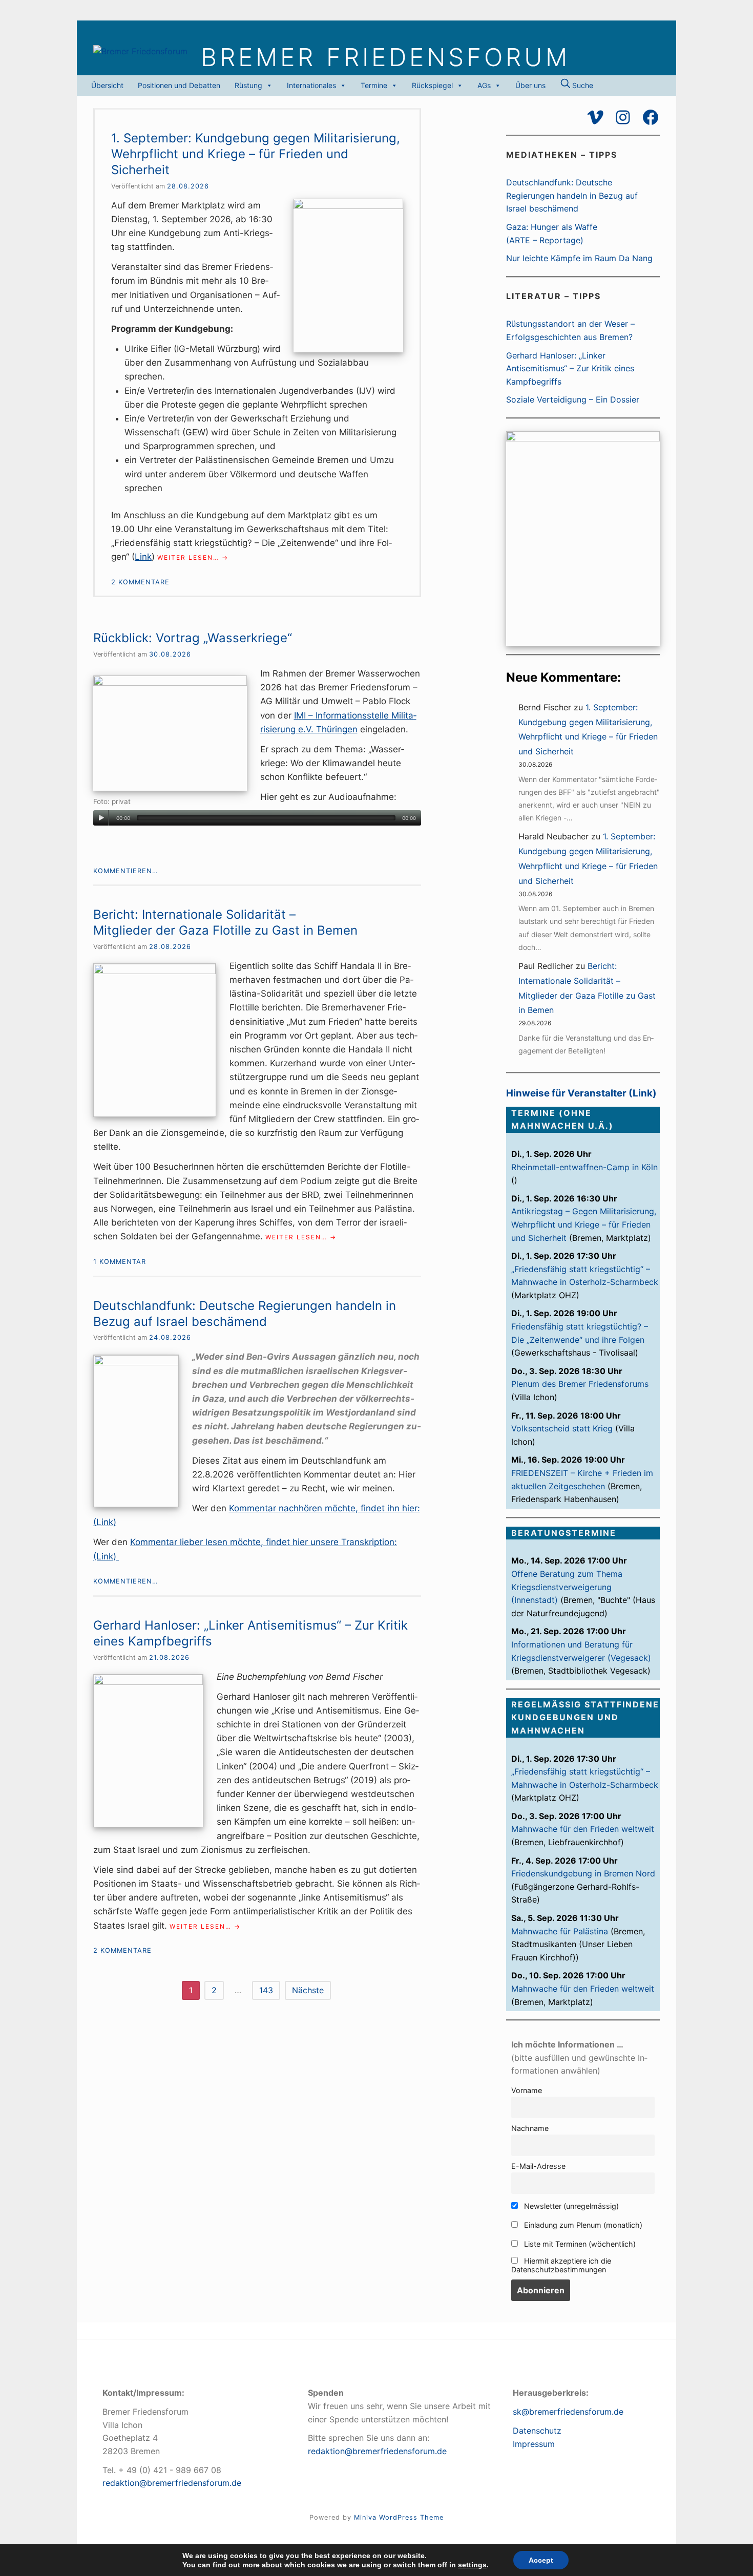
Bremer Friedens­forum (385, 57)
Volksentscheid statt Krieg (562, 1428)
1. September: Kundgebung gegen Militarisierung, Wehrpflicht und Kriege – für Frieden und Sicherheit (256, 154)
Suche (582, 85)
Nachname (530, 2128)
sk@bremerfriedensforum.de (568, 2412)
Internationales (311, 85)
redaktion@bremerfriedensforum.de (172, 2483)
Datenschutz (537, 2431)
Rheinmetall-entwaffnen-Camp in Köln (584, 1167)
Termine (374, 85)
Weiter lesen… (193, 558)
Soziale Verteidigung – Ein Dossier (573, 399)
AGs (484, 85)
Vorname (527, 2090)
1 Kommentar (120, 1262)
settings (472, 2565)
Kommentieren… (126, 871)
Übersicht (107, 85)
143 (266, 1990)
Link (143, 557)
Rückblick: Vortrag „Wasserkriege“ (193, 638)
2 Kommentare (140, 582)
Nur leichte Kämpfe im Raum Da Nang (579, 258)
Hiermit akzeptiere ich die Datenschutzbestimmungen (561, 2265)
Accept (541, 2560)
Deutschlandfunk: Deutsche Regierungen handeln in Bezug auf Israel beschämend (572, 195)
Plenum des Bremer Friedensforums (580, 1384)
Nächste (308, 1990)
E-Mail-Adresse (538, 2166)
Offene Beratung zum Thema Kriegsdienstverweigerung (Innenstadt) (567, 1587)
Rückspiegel (432, 85)
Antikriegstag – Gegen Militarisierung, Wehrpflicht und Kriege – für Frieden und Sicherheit (584, 1224)
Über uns (530, 85)
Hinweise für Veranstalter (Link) (581, 1093)
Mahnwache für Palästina (560, 1931)
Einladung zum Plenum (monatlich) (582, 2225)
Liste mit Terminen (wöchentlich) (579, 2244)
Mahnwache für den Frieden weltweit (583, 1829)
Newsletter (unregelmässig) (570, 2206)
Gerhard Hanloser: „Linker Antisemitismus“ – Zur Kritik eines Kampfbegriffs (570, 368)
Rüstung (248, 85)
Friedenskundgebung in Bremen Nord (583, 1873)
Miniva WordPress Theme (399, 2517)
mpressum (535, 2444)
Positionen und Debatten (179, 85)
